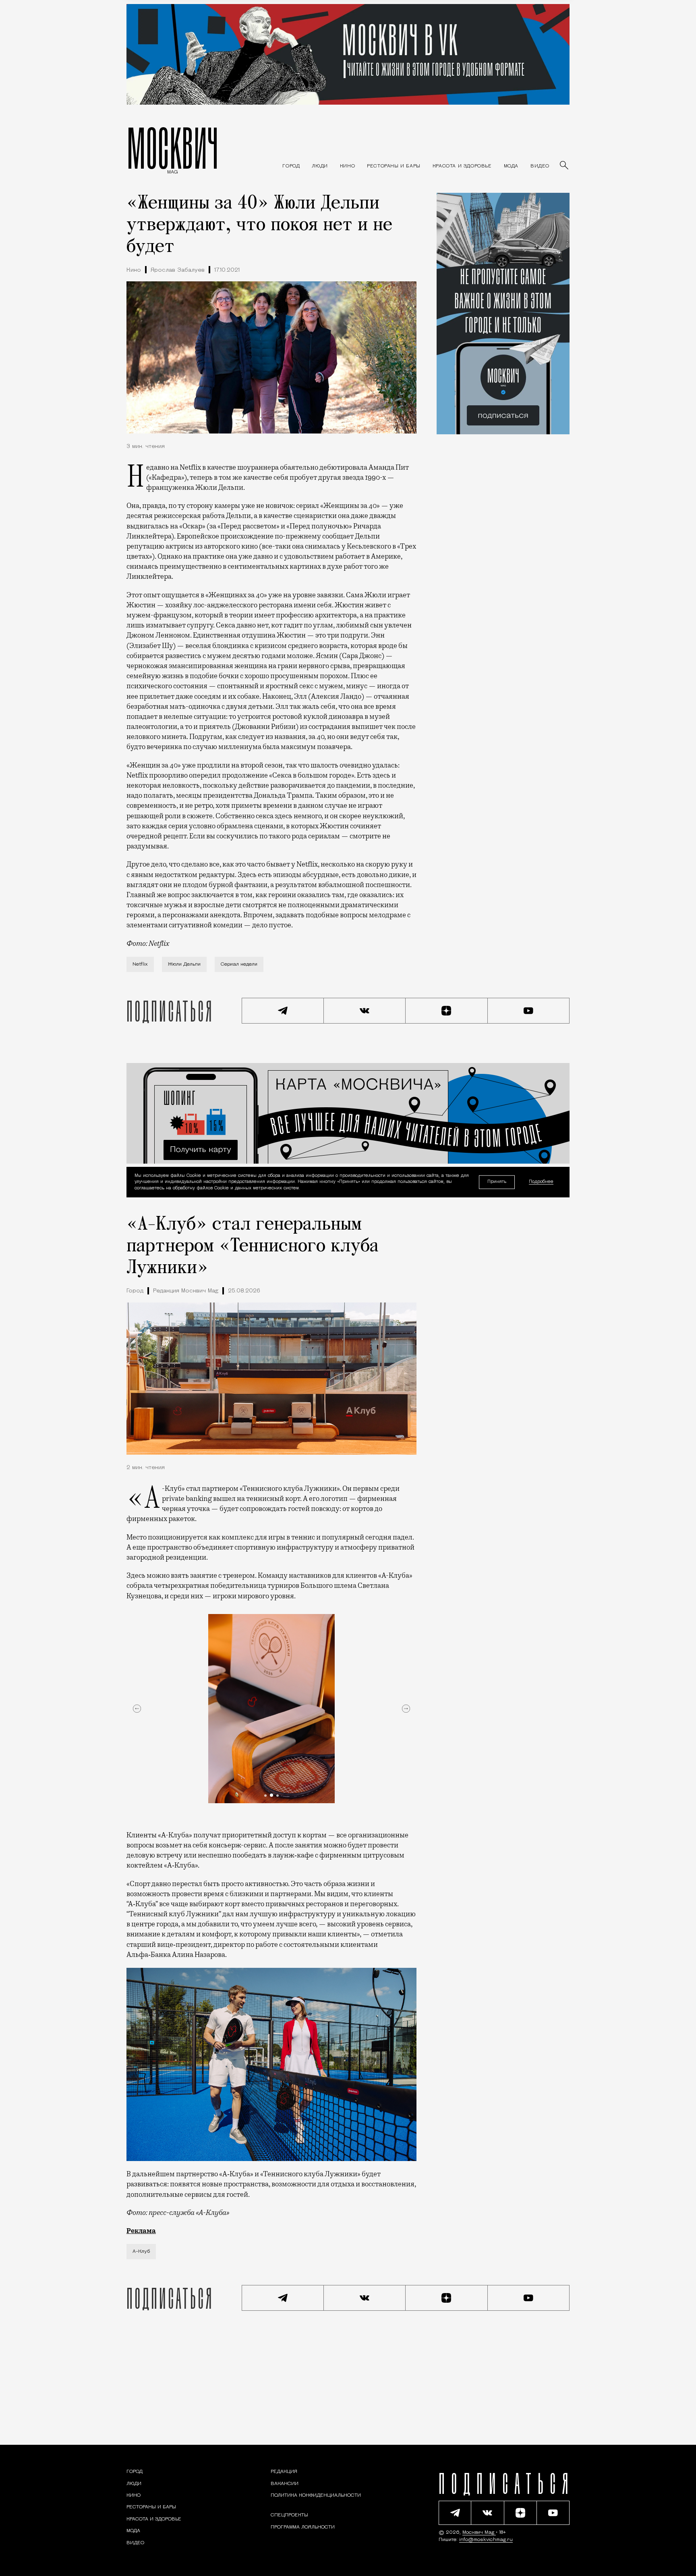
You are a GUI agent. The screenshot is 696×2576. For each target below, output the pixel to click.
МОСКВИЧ (173, 148)
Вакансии (285, 2484)
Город (135, 1291)
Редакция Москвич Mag (186, 1291)
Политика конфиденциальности (316, 2495)
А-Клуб (141, 2252)
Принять (497, 1182)
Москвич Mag (479, 2533)
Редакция (284, 2472)
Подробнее (541, 1182)
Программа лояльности (303, 2527)
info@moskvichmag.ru (486, 2540)
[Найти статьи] (565, 166)
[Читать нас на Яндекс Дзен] (447, 1011)
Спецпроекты (289, 2515)
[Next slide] (406, 1709)
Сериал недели (239, 964)
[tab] (265, 1796)
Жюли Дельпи (184, 964)
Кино (134, 270)
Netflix (140, 964)
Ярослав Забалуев (178, 270)
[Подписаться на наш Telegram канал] (283, 1011)
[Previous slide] (137, 1709)
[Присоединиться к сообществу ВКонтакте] (365, 1011)
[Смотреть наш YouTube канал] (529, 1011)
